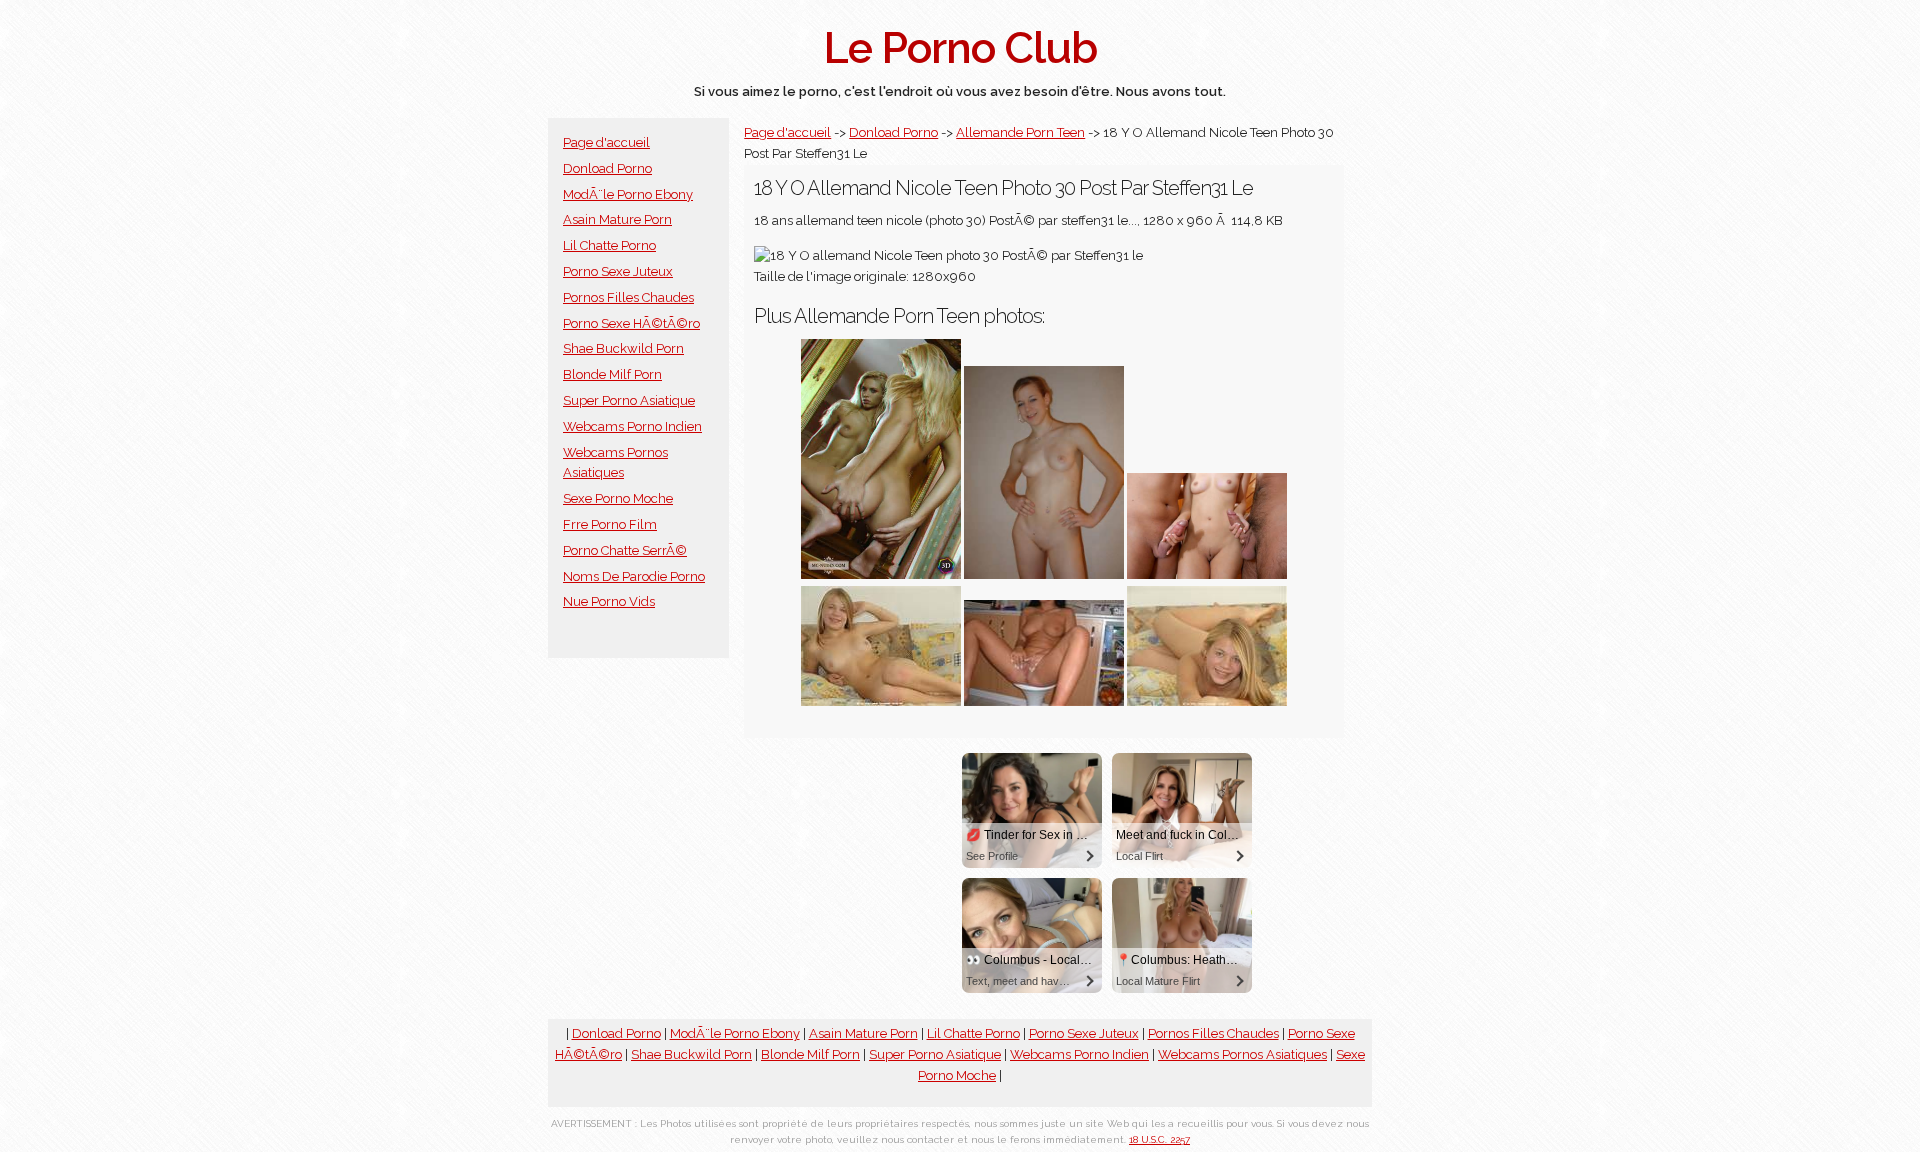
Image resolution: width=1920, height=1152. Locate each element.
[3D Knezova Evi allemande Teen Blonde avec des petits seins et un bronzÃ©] (881, 574)
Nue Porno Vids (609, 601)
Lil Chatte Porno (609, 245)
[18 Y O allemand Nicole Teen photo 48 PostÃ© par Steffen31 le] (1207, 701)
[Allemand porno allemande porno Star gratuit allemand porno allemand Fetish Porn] (1207, 574)
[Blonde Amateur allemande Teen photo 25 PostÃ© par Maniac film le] (1044, 574)
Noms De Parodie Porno (634, 576)
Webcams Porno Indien (632, 426)
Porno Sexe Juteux (618, 271)
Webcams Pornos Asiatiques (1242, 1054)
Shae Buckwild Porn (623, 348)
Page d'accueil (606, 142)
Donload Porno (607, 168)
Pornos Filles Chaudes (628, 297)
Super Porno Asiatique (629, 400)
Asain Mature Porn (617, 219)
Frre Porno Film (610, 524)
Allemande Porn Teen (1020, 132)
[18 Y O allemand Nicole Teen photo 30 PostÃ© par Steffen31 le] (881, 701)
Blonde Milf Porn (612, 374)
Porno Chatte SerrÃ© (625, 550)
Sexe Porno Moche (618, 498)
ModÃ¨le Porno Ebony (628, 194)
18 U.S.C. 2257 (1159, 1139)
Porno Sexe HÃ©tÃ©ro (631, 323)
